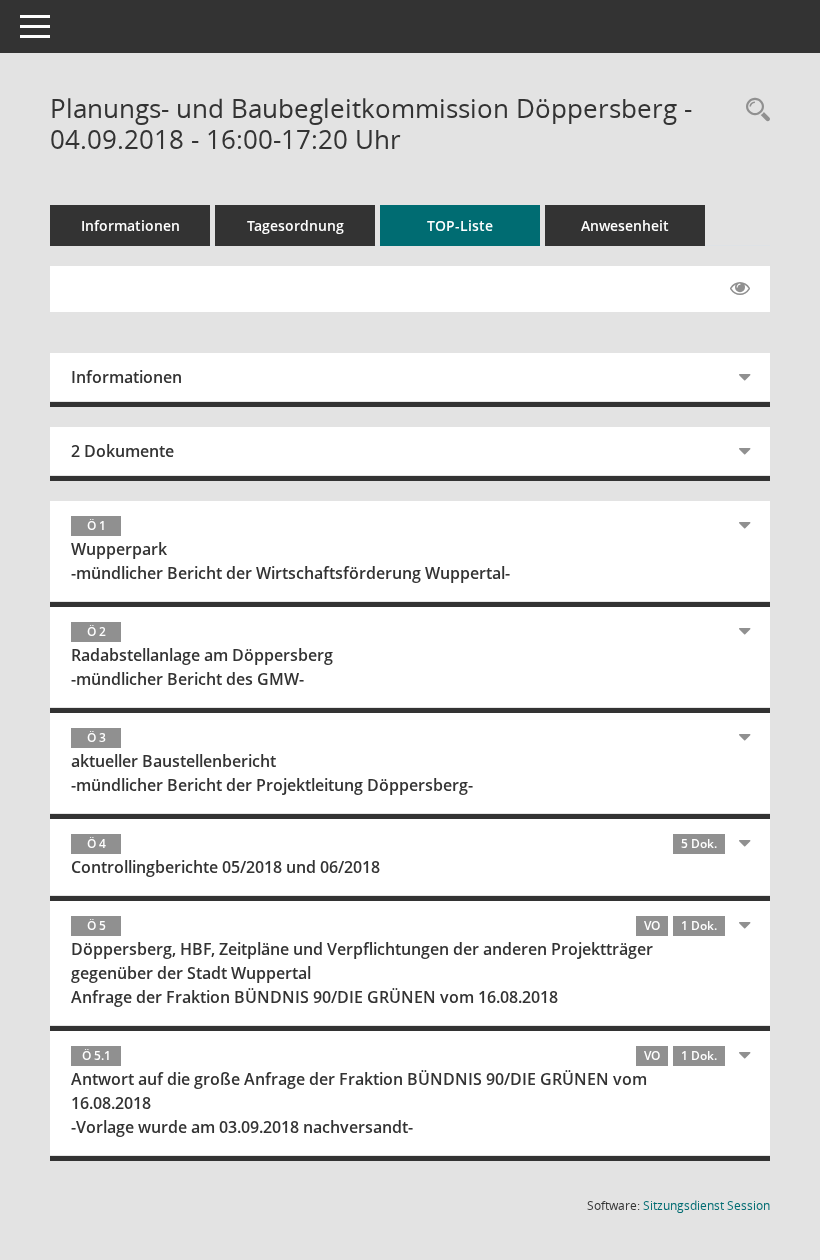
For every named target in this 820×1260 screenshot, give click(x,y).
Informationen (130, 225)
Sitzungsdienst (706, 1205)
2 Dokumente (122, 451)
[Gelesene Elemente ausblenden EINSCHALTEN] (740, 289)
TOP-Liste (460, 225)
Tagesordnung (295, 225)
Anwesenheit (625, 225)
